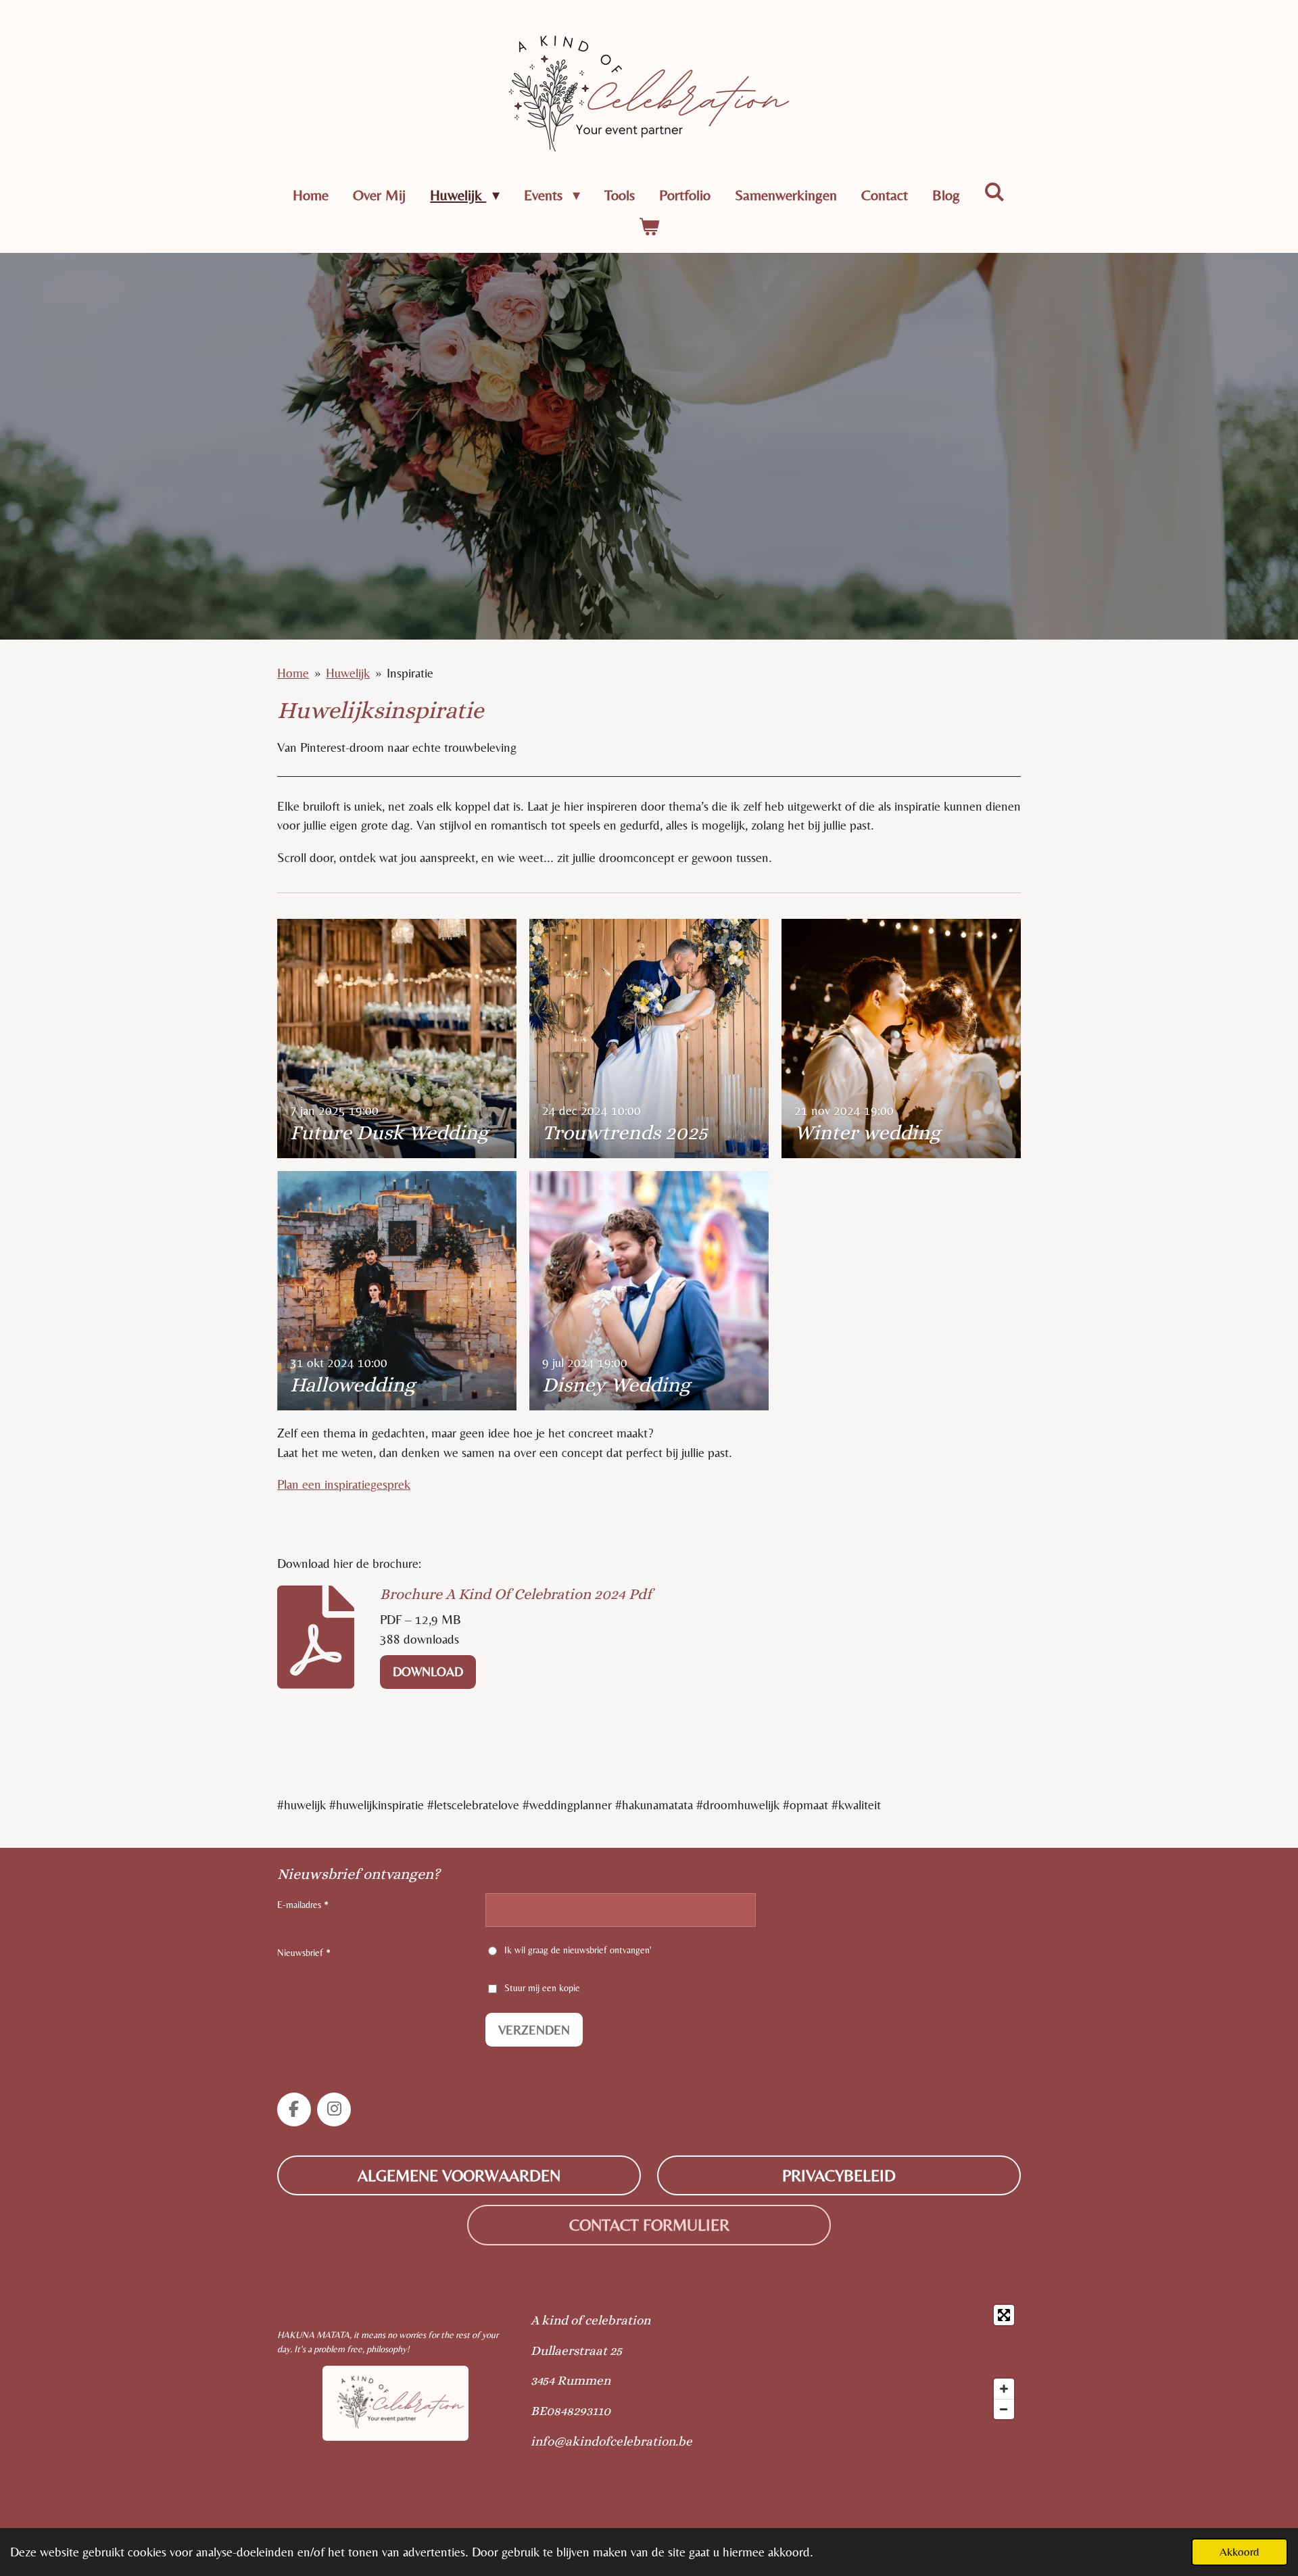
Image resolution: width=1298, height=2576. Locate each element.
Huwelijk (348, 673)
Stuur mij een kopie (542, 1988)
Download (428, 1671)
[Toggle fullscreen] (1004, 2315)
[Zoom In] (1004, 2389)
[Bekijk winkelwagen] (649, 227)
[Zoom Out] (1004, 2409)
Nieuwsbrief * (304, 1953)
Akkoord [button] (1240, 2552)
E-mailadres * (303, 1905)
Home (293, 673)
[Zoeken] (995, 192)
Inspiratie (410, 673)
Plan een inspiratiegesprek (344, 1484)
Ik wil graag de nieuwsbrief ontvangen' (578, 1950)
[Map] (881, 2362)
